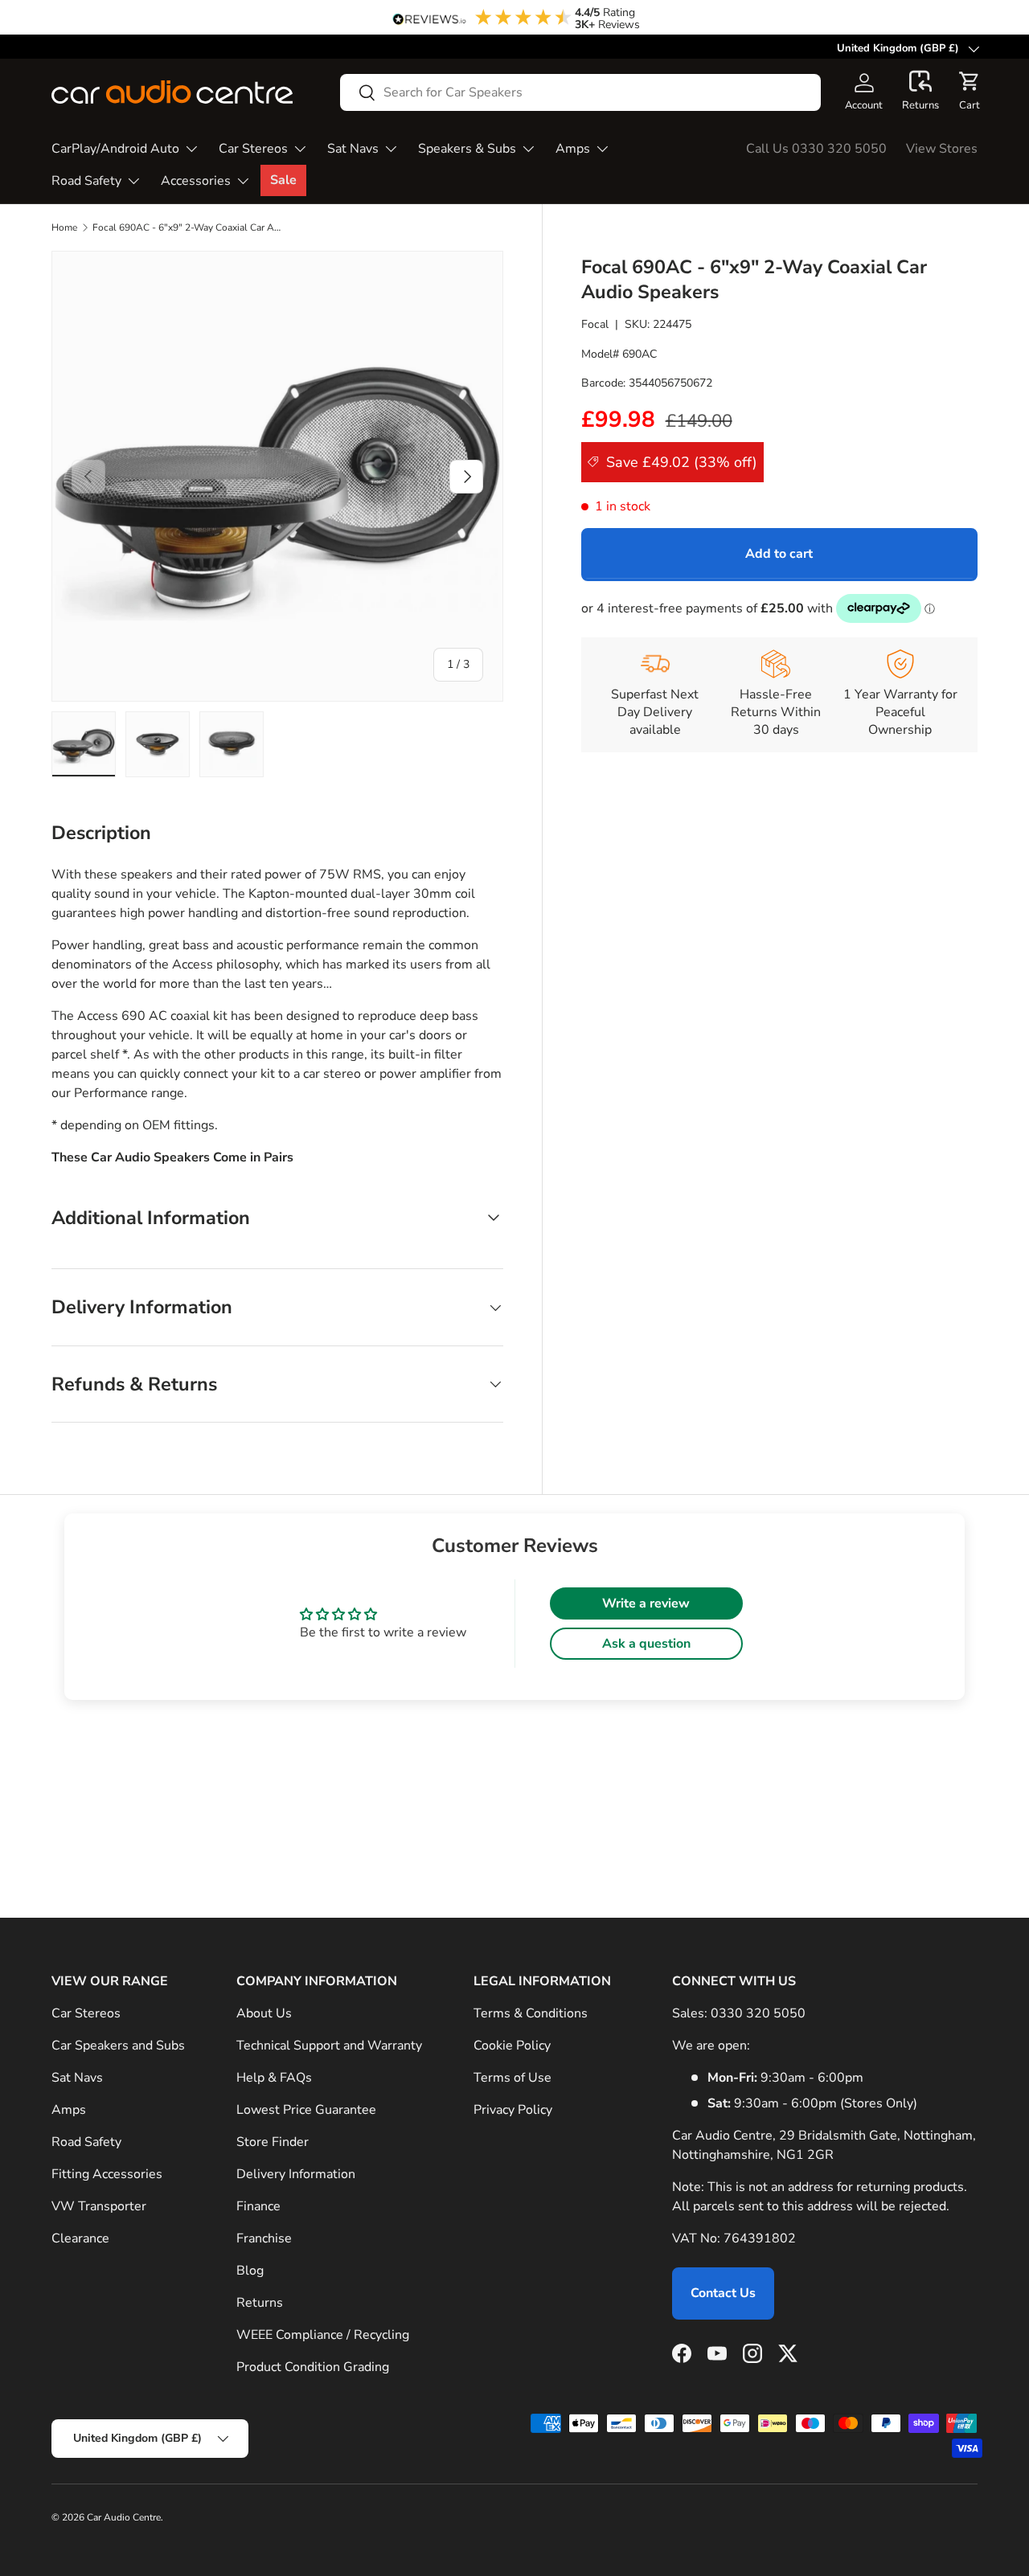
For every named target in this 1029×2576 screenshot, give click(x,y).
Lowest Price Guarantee (306, 2110)
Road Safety (86, 181)
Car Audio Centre (124, 2517)
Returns (260, 2303)
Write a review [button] (646, 1603)
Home (64, 227)
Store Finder (273, 2142)
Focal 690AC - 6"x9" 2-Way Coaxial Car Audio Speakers (189, 227)
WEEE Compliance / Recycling (323, 2335)
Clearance (80, 2238)
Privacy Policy (513, 2110)
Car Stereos (253, 149)
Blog (250, 2271)
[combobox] (580, 92)
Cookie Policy (512, 2046)
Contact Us (723, 2293)
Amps (573, 149)
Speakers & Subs (467, 149)
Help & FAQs (274, 2078)
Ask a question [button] (646, 1644)
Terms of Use (512, 2078)
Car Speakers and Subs (118, 2046)
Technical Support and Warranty (329, 2046)
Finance (258, 2206)
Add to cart (779, 554)
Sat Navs (353, 149)
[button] (920, 92)
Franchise (264, 2238)
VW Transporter (99, 2206)
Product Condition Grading (313, 2367)
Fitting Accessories (107, 2174)
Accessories (196, 181)
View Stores (942, 149)
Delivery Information (296, 2174)
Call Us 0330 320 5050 (816, 149)
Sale (283, 180)
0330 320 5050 (758, 2013)
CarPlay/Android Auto (115, 149)
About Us (264, 2013)
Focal (595, 324)
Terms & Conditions (531, 2013)
